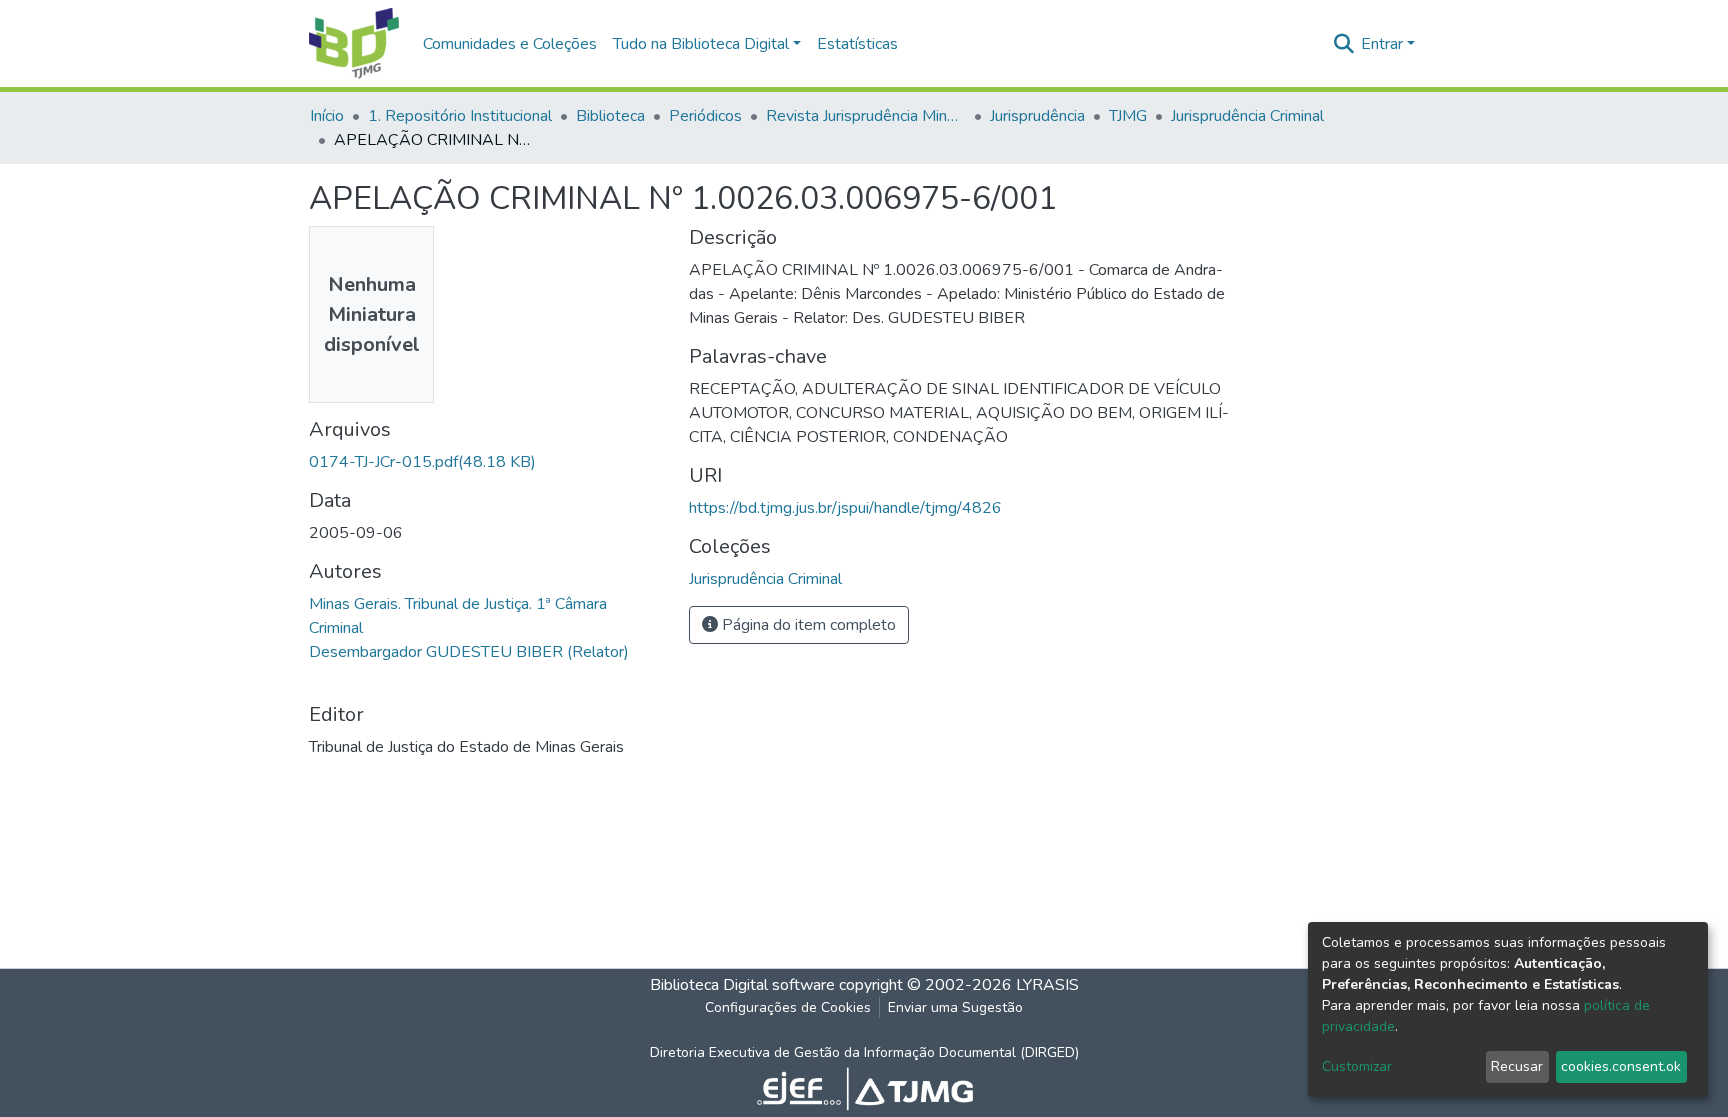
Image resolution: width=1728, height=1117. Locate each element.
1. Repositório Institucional (460, 116)
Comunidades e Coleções (510, 44)
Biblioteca (610, 116)
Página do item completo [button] (807, 625)
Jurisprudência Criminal (1247, 116)
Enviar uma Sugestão (955, 1007)
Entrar (1382, 44)
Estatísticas (857, 44)
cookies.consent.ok (1621, 1066)
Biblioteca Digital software (742, 985)
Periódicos (705, 116)
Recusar (1517, 1066)
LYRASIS (1047, 985)
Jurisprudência (1037, 116)
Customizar (1357, 1066)
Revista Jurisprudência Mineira (866, 116)
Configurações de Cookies (788, 1007)
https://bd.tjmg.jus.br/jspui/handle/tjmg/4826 (845, 508)
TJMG (1128, 116)
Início (327, 116)
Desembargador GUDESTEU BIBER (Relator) (469, 652)
